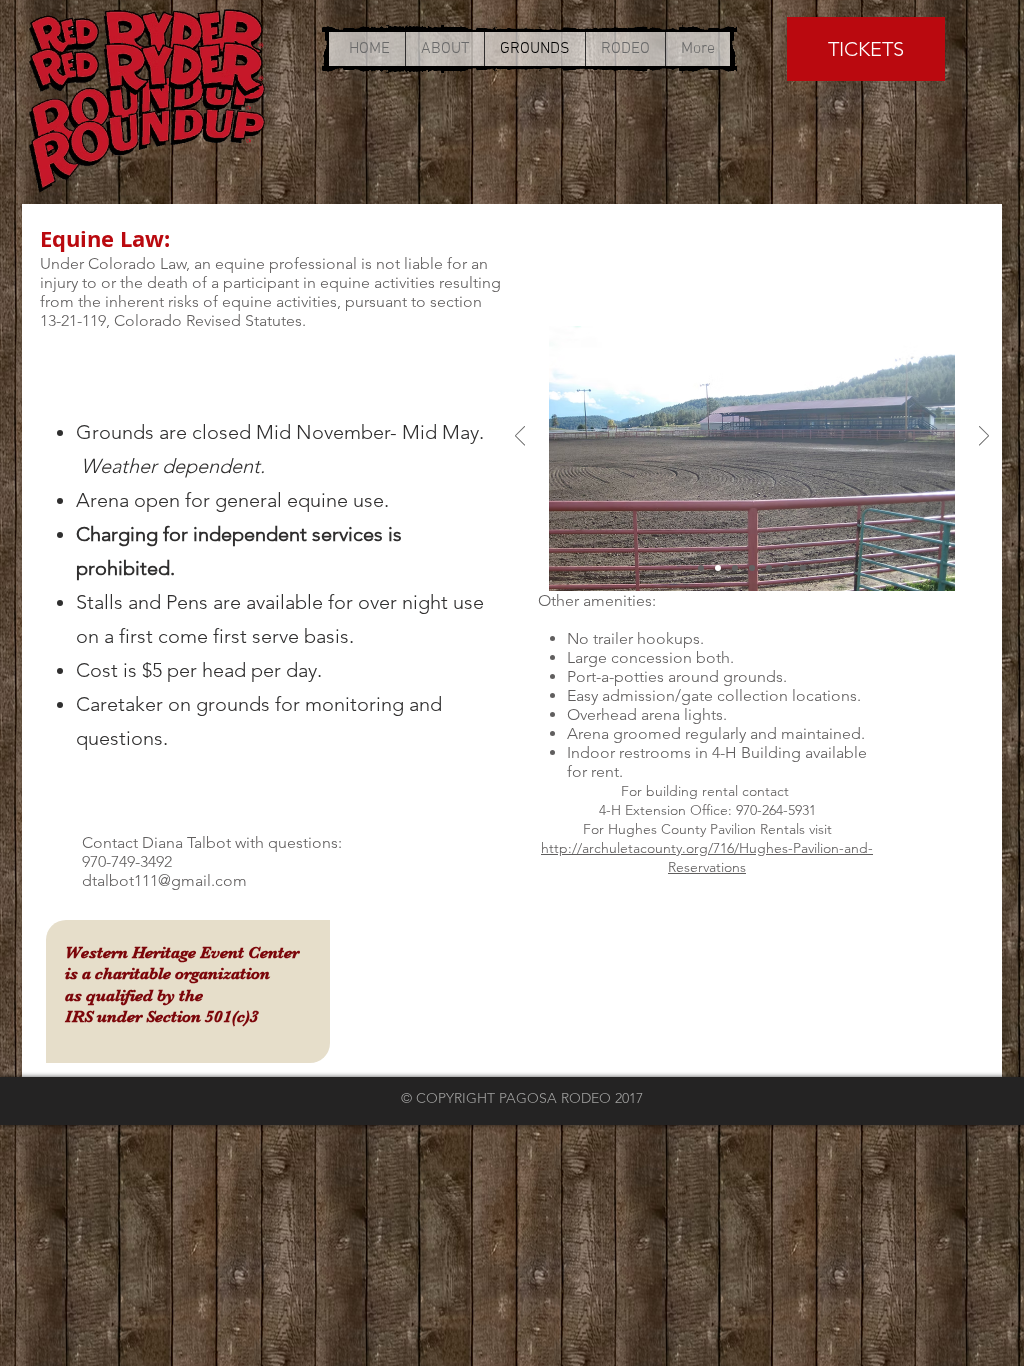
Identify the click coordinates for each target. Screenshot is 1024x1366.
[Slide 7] (803, 568)
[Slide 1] (701, 568)
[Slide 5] (769, 568)
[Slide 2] (718, 568)
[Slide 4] (752, 568)
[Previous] (520, 437)
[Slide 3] (735, 568)
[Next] (984, 437)
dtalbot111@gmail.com (164, 880)
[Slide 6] (786, 568)
